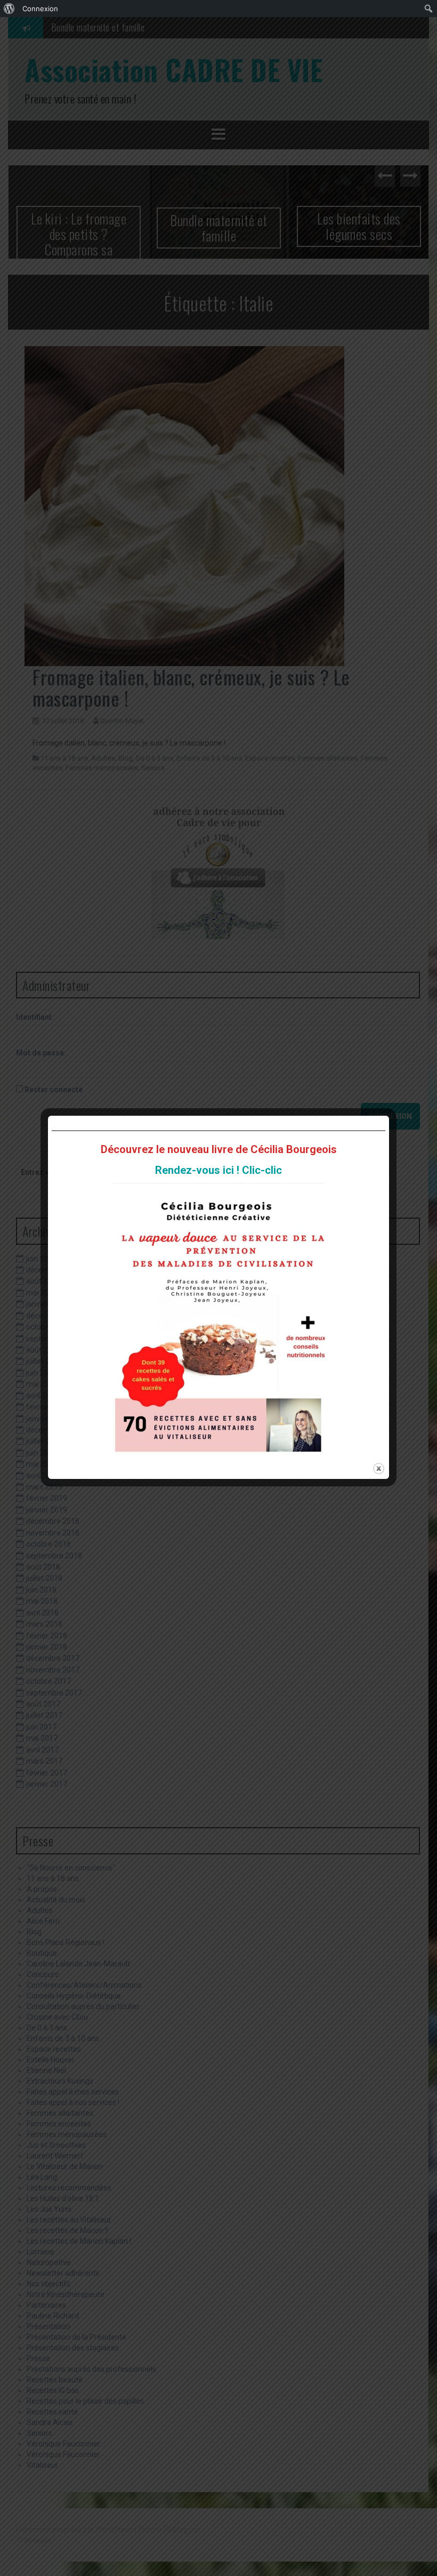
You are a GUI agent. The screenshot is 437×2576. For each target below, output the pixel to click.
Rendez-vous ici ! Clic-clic (218, 1170)
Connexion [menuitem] (40, 9)
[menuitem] (9, 9)
